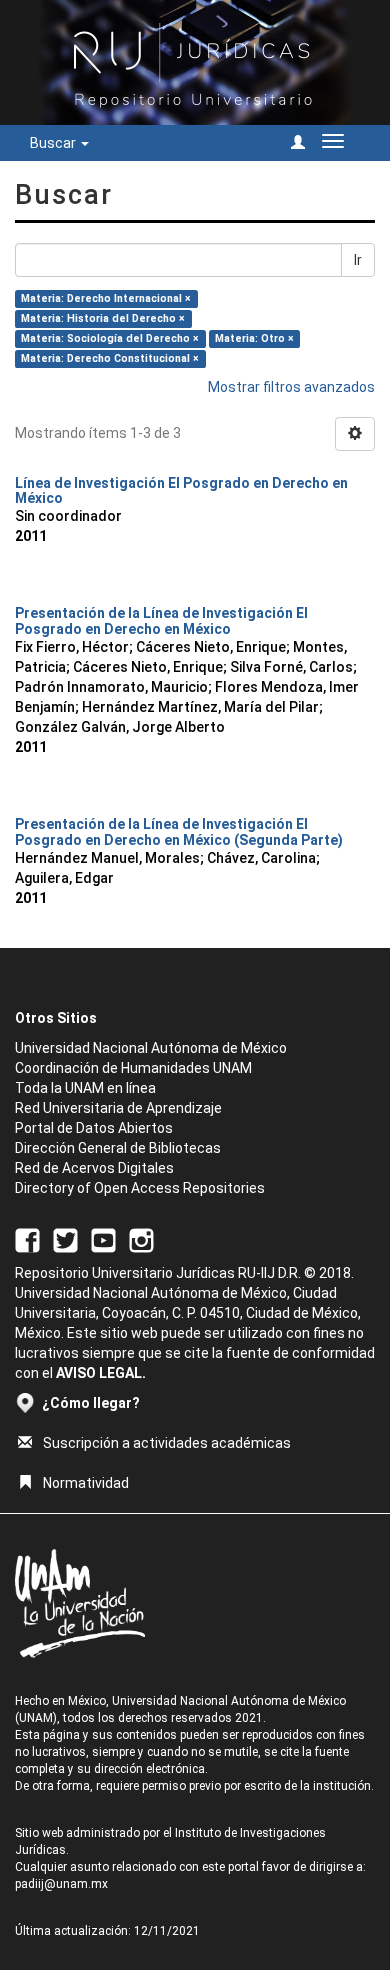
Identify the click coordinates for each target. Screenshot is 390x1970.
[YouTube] (103, 1239)
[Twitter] (65, 1239)
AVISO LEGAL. (101, 1373)
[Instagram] (141, 1239)
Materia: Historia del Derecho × (103, 318)
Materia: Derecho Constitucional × (110, 358)
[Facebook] (27, 1239)
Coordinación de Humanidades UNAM (133, 1068)
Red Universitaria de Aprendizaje (118, 1108)
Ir (358, 260)
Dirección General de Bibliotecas (118, 1148)
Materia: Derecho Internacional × (106, 298)
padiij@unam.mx (61, 1884)
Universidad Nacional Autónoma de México (151, 1048)
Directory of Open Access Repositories (140, 1188)
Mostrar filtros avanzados (291, 387)
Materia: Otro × (254, 338)
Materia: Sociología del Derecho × (110, 338)
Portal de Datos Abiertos (94, 1128)
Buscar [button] (54, 143)
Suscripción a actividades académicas (167, 1443)
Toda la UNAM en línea (85, 1088)
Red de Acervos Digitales (94, 1168)
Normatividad (86, 1483)
